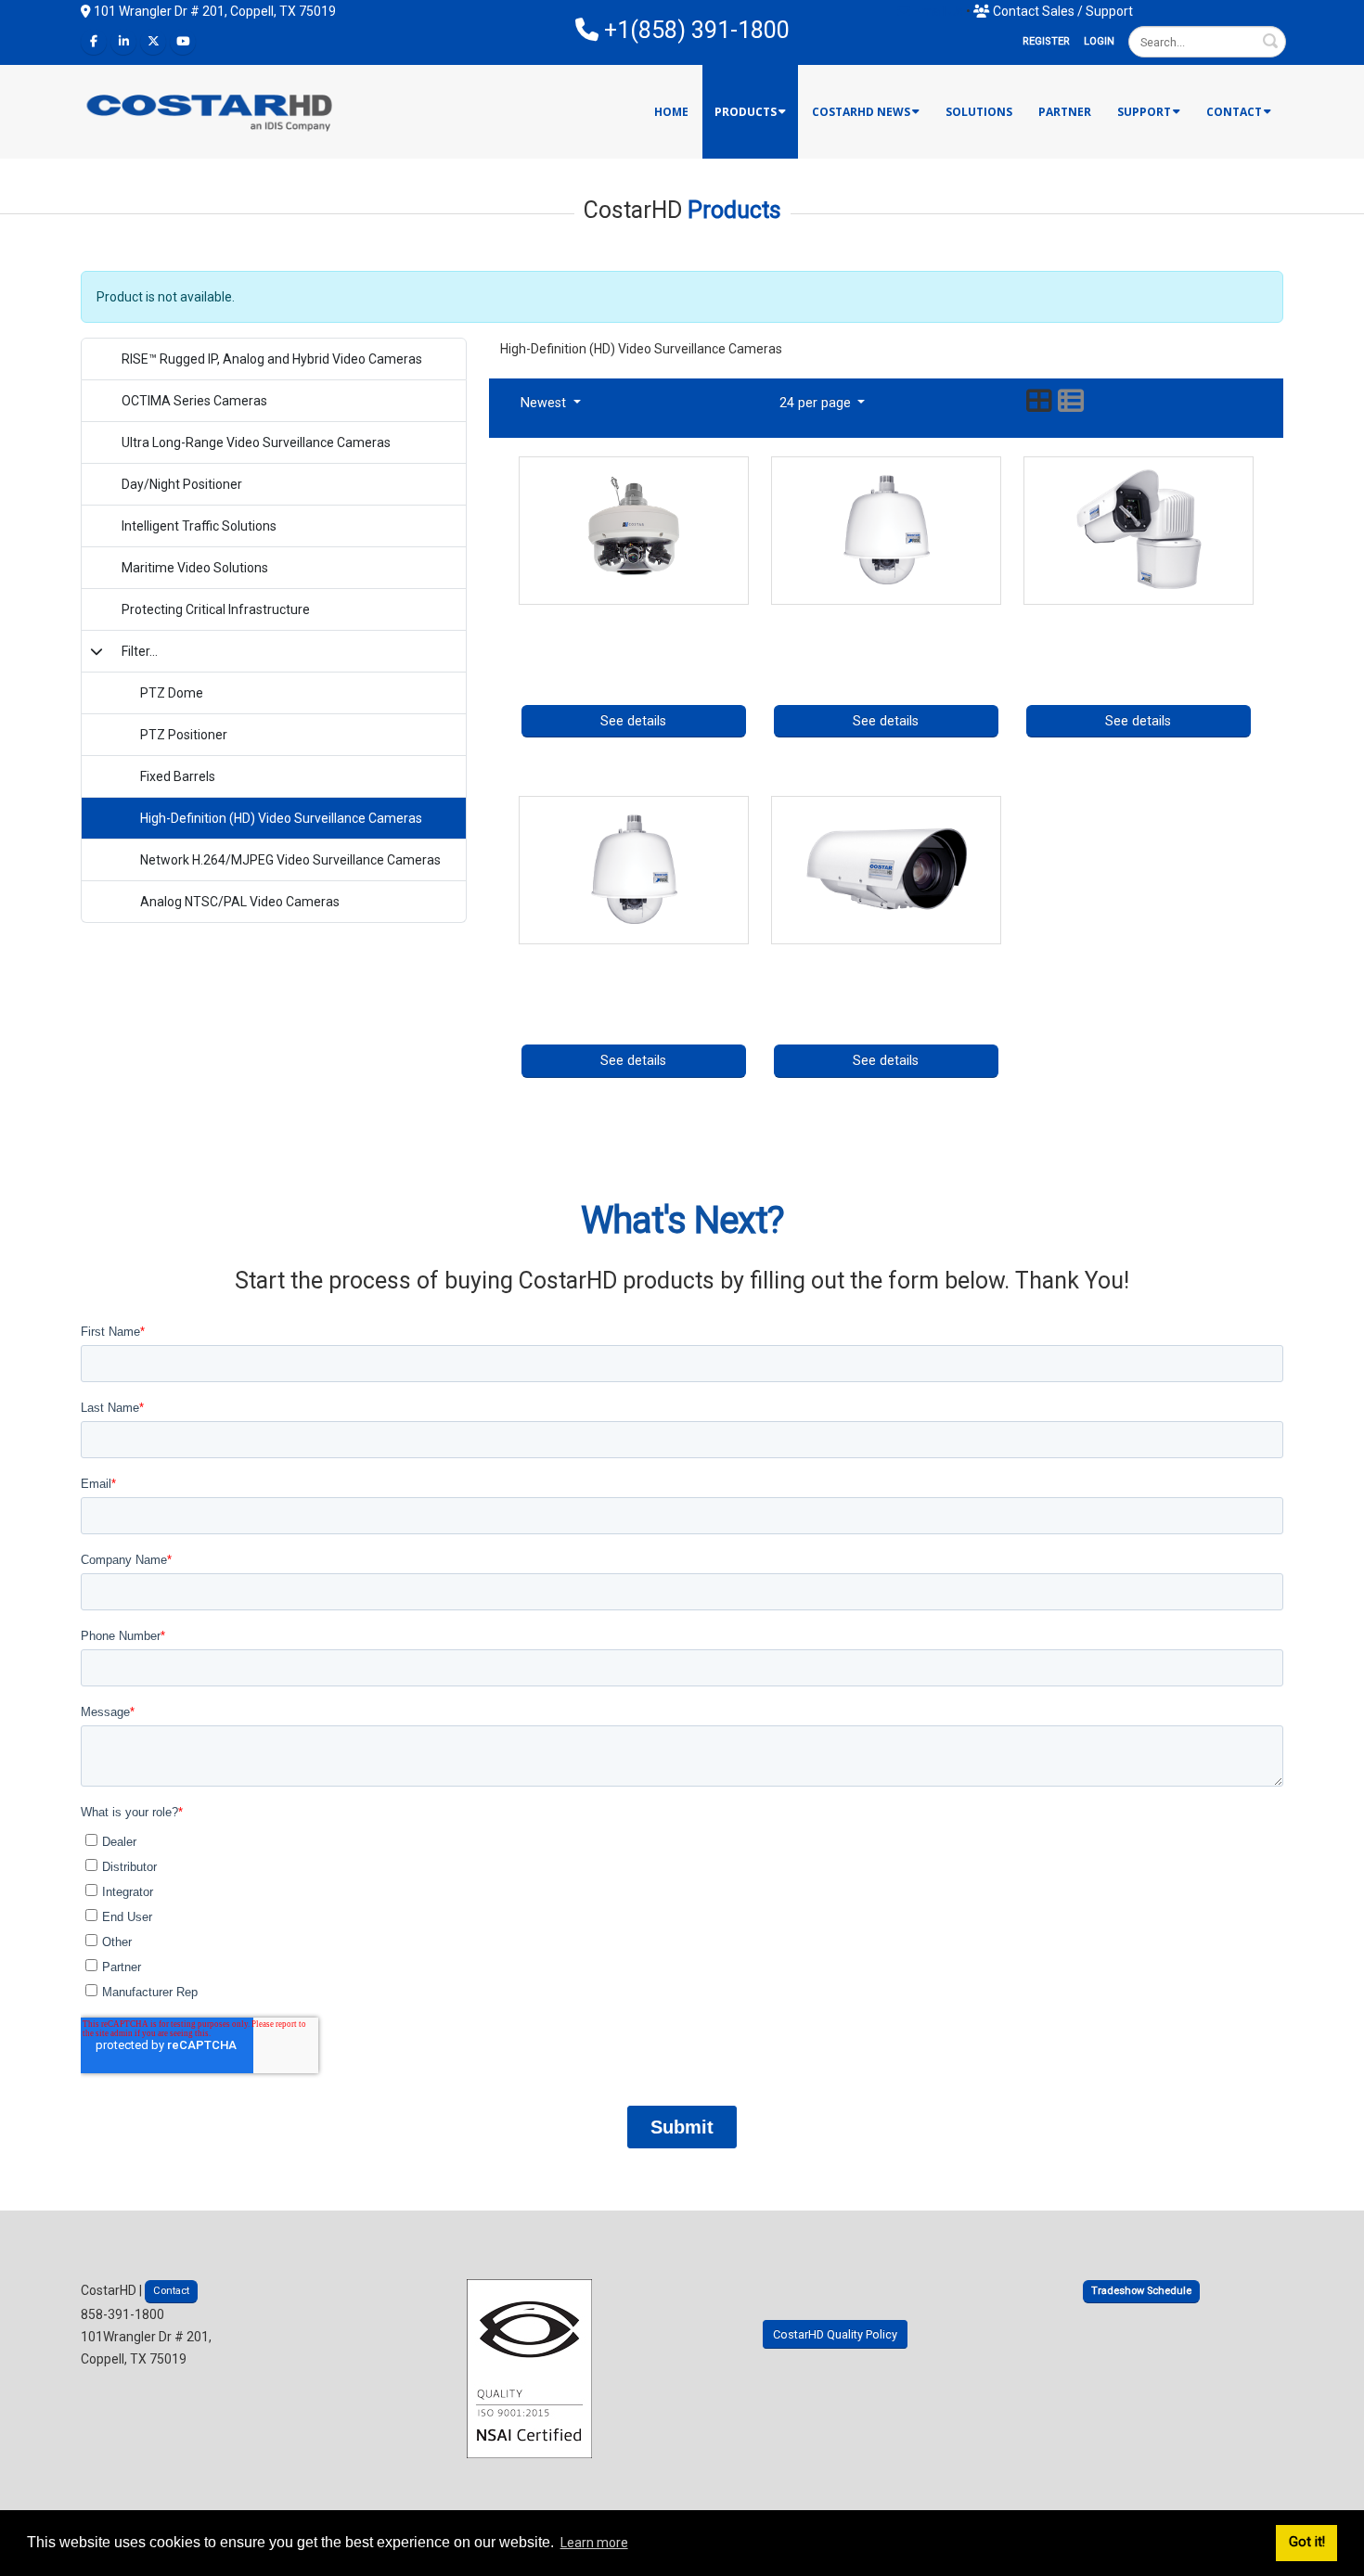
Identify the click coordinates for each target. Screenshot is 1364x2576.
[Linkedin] (123, 42)
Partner (1065, 112)
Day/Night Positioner (182, 484)
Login (1099, 41)
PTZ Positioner (184, 735)
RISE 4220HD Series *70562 (886, 619)
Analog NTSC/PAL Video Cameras (240, 902)
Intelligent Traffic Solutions (199, 526)
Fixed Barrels (178, 776)
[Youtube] (183, 42)
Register (1046, 41)
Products (746, 112)
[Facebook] (94, 42)
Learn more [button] (594, 2543)
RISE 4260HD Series (1139, 619)
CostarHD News (861, 112)
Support (1144, 112)
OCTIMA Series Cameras (194, 401)
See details (633, 721)
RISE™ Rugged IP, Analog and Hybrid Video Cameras (272, 359)
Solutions (979, 112)
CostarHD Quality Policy (835, 2334)
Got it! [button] (1307, 2542)
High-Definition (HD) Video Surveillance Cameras (281, 818)
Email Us (937, 11)
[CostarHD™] (211, 111)
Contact (1234, 112)
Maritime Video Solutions (195, 568)
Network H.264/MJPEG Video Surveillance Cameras (290, 860)
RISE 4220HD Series (634, 959)
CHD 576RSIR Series (634, 619)
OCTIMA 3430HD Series (886, 959)
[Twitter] (153, 42)
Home (671, 112)
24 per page (817, 403)
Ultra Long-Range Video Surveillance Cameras (256, 442)
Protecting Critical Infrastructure (216, 609)
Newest (545, 403)
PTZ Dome (172, 693)
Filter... (140, 651)
